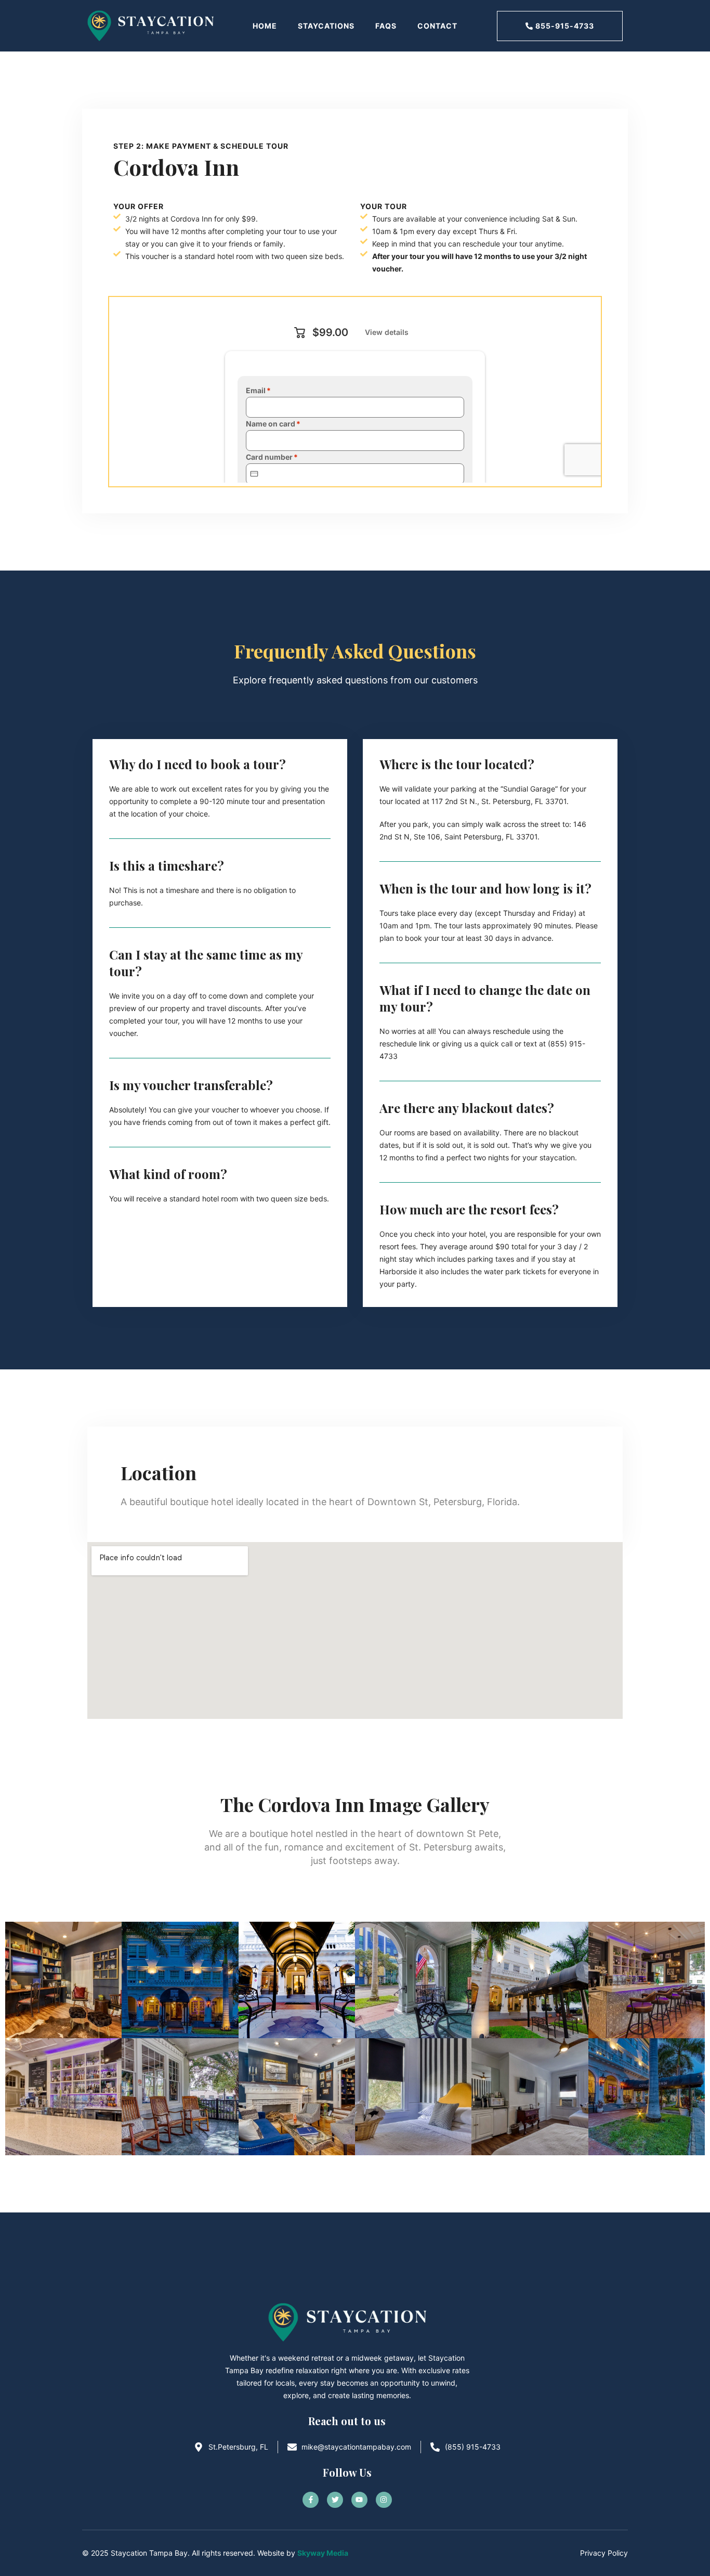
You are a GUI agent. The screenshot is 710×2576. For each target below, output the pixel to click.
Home (265, 26)
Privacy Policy (604, 2553)
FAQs (386, 26)
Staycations (326, 26)
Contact (437, 26)
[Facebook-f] (311, 2500)
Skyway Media (323, 2553)
